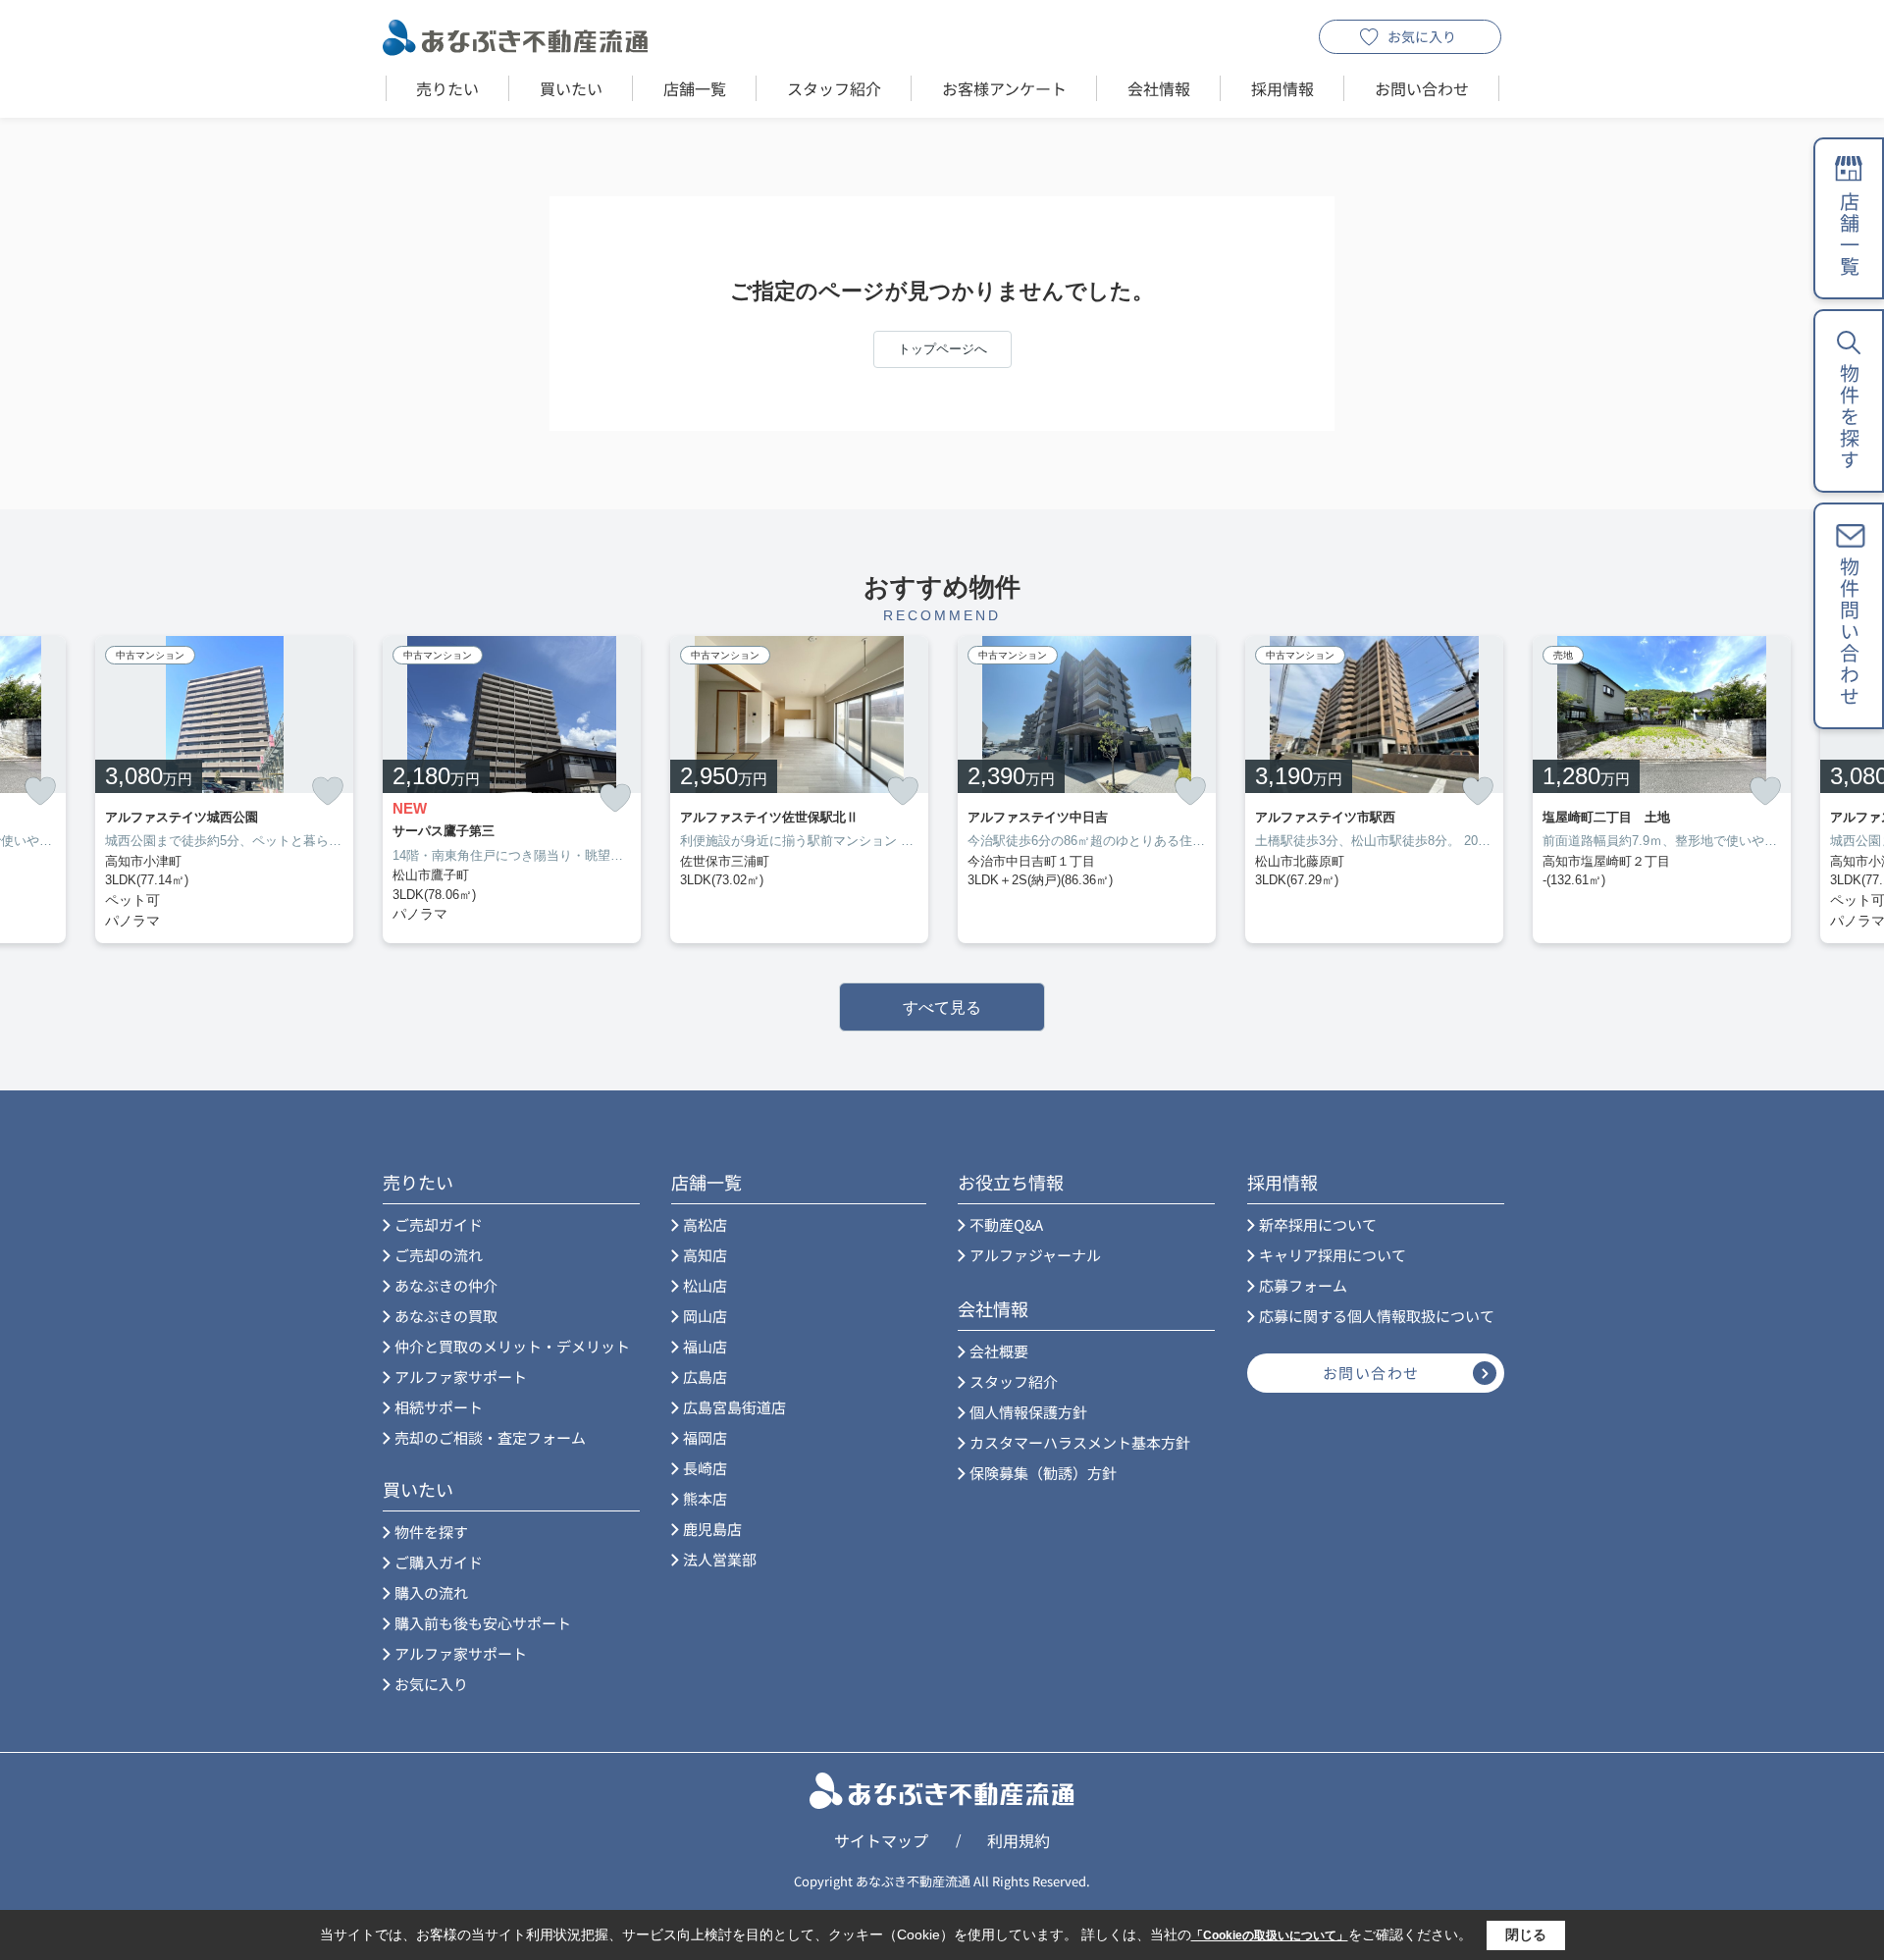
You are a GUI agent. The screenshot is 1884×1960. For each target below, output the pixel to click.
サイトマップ (881, 1840)
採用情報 (1282, 88)
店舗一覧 (695, 88)
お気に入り (1422, 36)
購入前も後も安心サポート (483, 1623)
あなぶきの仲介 (446, 1285)
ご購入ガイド (439, 1562)
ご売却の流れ (439, 1255)
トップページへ (942, 349)
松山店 (705, 1285)
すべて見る (942, 1007)
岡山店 (705, 1316)
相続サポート (439, 1407)
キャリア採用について (1333, 1255)
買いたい (571, 88)
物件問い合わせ (1849, 632)
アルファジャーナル (1035, 1255)
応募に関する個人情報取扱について (1377, 1316)
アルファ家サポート (461, 1377)
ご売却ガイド (439, 1224)
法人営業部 (720, 1559)
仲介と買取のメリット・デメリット (512, 1346)
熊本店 (705, 1498)
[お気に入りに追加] (40, 791)
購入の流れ (431, 1592)
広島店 (705, 1377)
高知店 (705, 1255)
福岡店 (705, 1437)
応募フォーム (1303, 1285)
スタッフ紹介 (834, 88)
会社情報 (1159, 88)
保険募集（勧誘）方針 (1043, 1473)
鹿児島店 (712, 1529)
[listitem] (512, 790)
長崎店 (705, 1468)
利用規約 (1019, 1840)
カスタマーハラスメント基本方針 (1080, 1442)
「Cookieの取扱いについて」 (1270, 1935)
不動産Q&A (1006, 1224)
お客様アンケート (1004, 88)
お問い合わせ (1422, 88)
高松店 (705, 1224)
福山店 (705, 1346)
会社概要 (999, 1351)
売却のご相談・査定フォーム (490, 1437)
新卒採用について (1318, 1224)
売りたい (447, 88)
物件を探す (431, 1532)
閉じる (1526, 1934)
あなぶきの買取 (446, 1316)
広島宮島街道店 (734, 1407)
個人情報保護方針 (1028, 1412)
